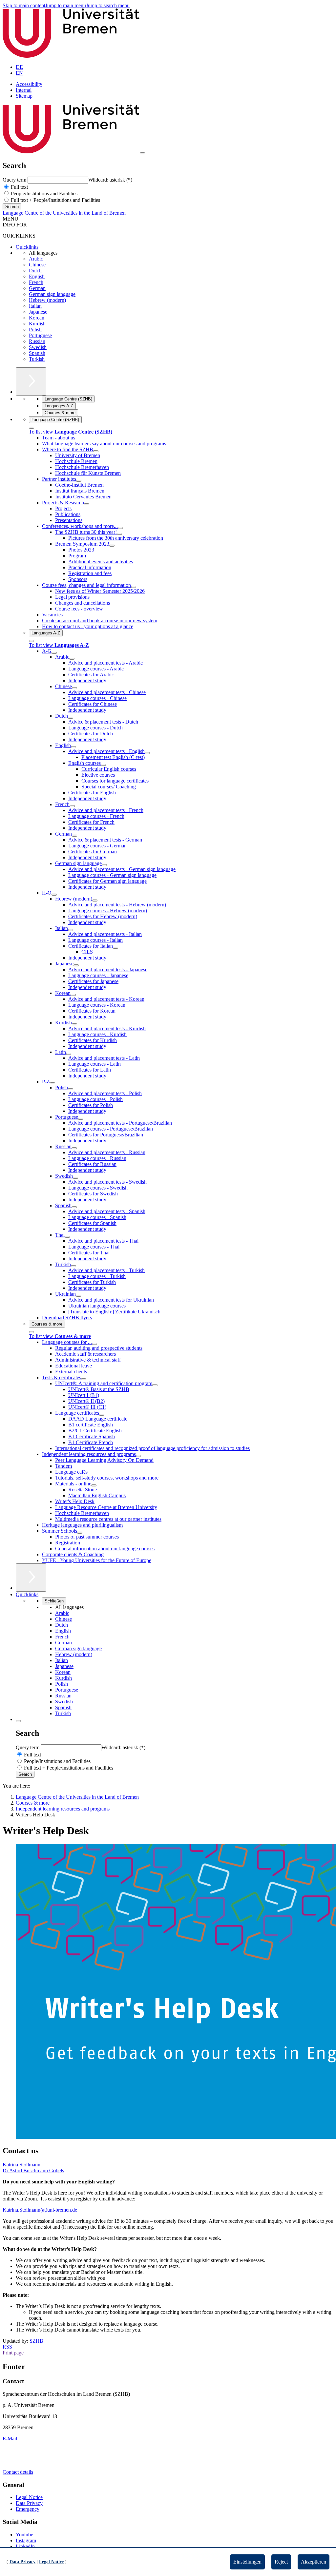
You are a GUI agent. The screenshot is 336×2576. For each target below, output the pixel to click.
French (36, 282)
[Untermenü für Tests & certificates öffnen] (84, 1379)
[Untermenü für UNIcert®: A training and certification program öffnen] (155, 1385)
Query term (15, 180)
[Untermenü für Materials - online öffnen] (94, 1485)
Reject (281, 2562)
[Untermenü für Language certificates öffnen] (102, 1415)
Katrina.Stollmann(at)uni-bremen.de (40, 2210)
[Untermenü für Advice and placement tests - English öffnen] (147, 753)
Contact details (18, 2472)
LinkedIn (25, 2546)
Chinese (37, 265)
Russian (37, 341)
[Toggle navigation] (142, 153)
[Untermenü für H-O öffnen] (54, 895)
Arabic (36, 259)
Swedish (38, 347)
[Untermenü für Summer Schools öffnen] (80, 1533)
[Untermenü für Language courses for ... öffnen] (94, 1344)
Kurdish (37, 324)
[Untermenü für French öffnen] (72, 806)
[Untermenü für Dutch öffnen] (71, 718)
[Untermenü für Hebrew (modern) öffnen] (95, 901)
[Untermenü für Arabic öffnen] (72, 659)
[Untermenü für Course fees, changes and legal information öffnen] (134, 587)
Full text (19, 187)
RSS (7, 2347)
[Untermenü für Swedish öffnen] (75, 1178)
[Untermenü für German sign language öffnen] (104, 865)
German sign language (52, 294)
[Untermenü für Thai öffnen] (67, 1237)
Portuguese (40, 335)
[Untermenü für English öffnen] (73, 747)
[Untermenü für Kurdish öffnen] (74, 1024)
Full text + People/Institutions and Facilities (55, 200)
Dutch (35, 271)
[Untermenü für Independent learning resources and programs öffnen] (138, 1456)
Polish (35, 329)
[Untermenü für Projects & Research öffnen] (87, 504)
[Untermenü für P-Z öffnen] (52, 1083)
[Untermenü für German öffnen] (74, 836)
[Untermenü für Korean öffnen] (73, 995)
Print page (13, 2353)
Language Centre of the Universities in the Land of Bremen (64, 213)
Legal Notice (29, 2497)
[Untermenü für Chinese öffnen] (74, 688)
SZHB (36, 2341)
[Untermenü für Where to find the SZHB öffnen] (96, 451)
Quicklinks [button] (27, 1594)
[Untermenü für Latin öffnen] (69, 1054)
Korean (37, 318)
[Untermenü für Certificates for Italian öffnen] (115, 948)
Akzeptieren (314, 2562)
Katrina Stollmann (21, 2165)
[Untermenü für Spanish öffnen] (74, 1207)
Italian (35, 306)
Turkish (37, 359)
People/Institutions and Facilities (43, 194)
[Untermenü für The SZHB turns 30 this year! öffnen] (119, 534)
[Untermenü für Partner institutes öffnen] (79, 481)
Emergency (28, 2509)
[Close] (31, 428)
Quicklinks (27, 247)
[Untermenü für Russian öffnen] (74, 1148)
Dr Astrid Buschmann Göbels (33, 2170)
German (37, 288)
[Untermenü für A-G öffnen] (54, 653)
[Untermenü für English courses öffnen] (103, 765)
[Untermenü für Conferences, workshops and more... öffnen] (120, 528)
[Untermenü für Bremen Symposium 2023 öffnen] (112, 546)
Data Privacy (29, 2503)
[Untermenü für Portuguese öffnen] (81, 1119)
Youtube (24, 2535)
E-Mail (10, 2439)
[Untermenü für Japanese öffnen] (76, 965)
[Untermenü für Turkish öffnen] (73, 1266)
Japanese (38, 312)
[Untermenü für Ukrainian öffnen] (78, 1296)
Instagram (26, 2540)
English (37, 276)
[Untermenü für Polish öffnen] (71, 1089)
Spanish (37, 353)
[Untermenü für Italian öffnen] (71, 930)
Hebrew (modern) (47, 300)
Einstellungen (247, 2562)
